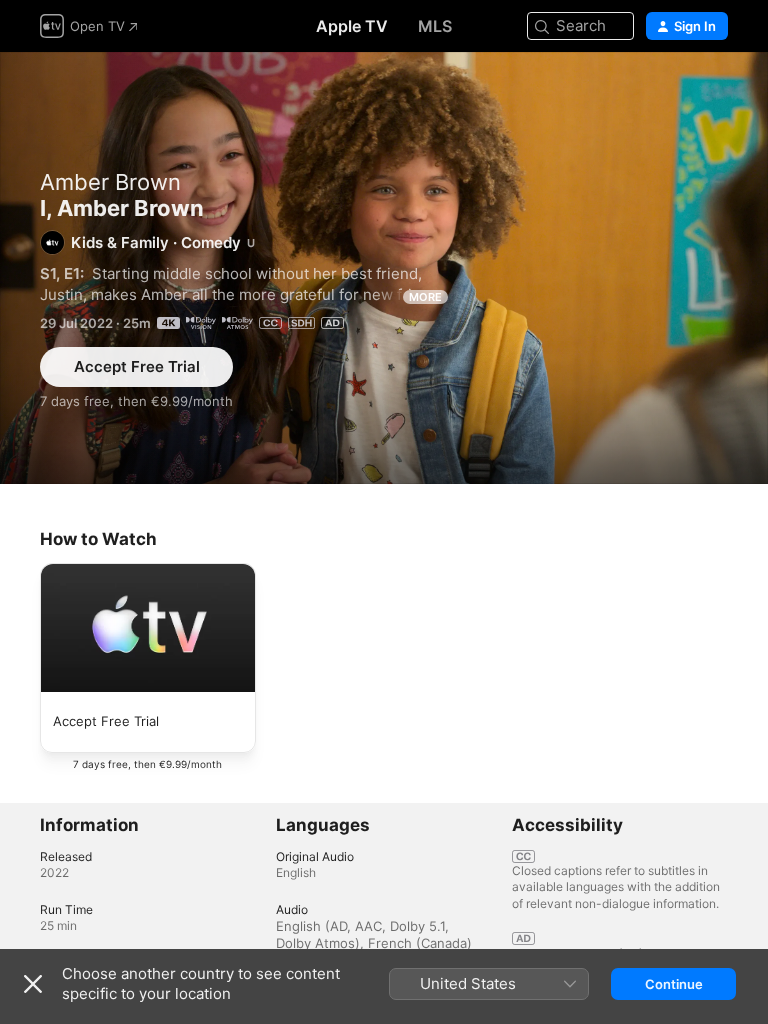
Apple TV (352, 26)
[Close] (33, 984)
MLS (435, 26)
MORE (425, 297)
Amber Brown (110, 182)
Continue (674, 984)
